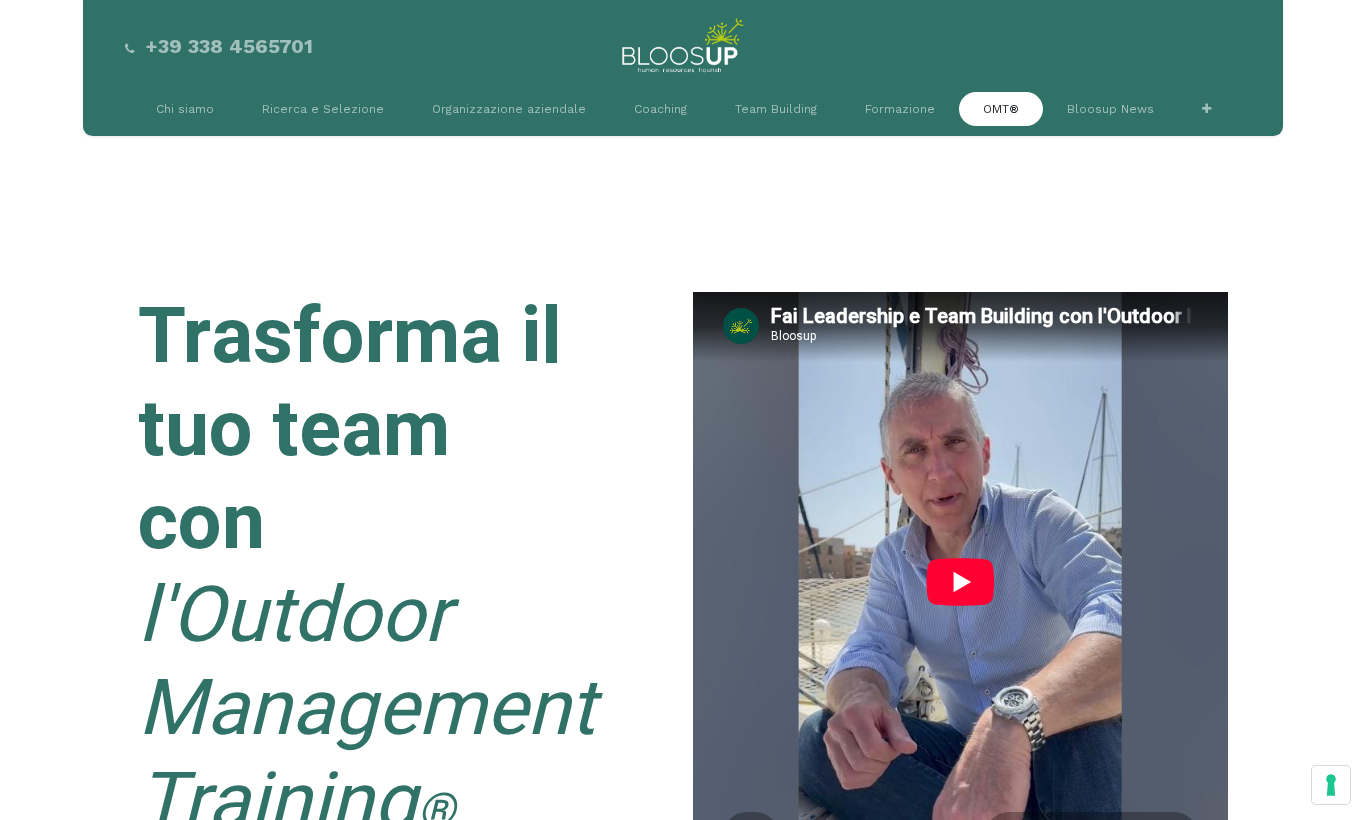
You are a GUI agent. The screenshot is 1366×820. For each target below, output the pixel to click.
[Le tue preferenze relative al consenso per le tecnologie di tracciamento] (1331, 785)
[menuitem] (185, 109)
